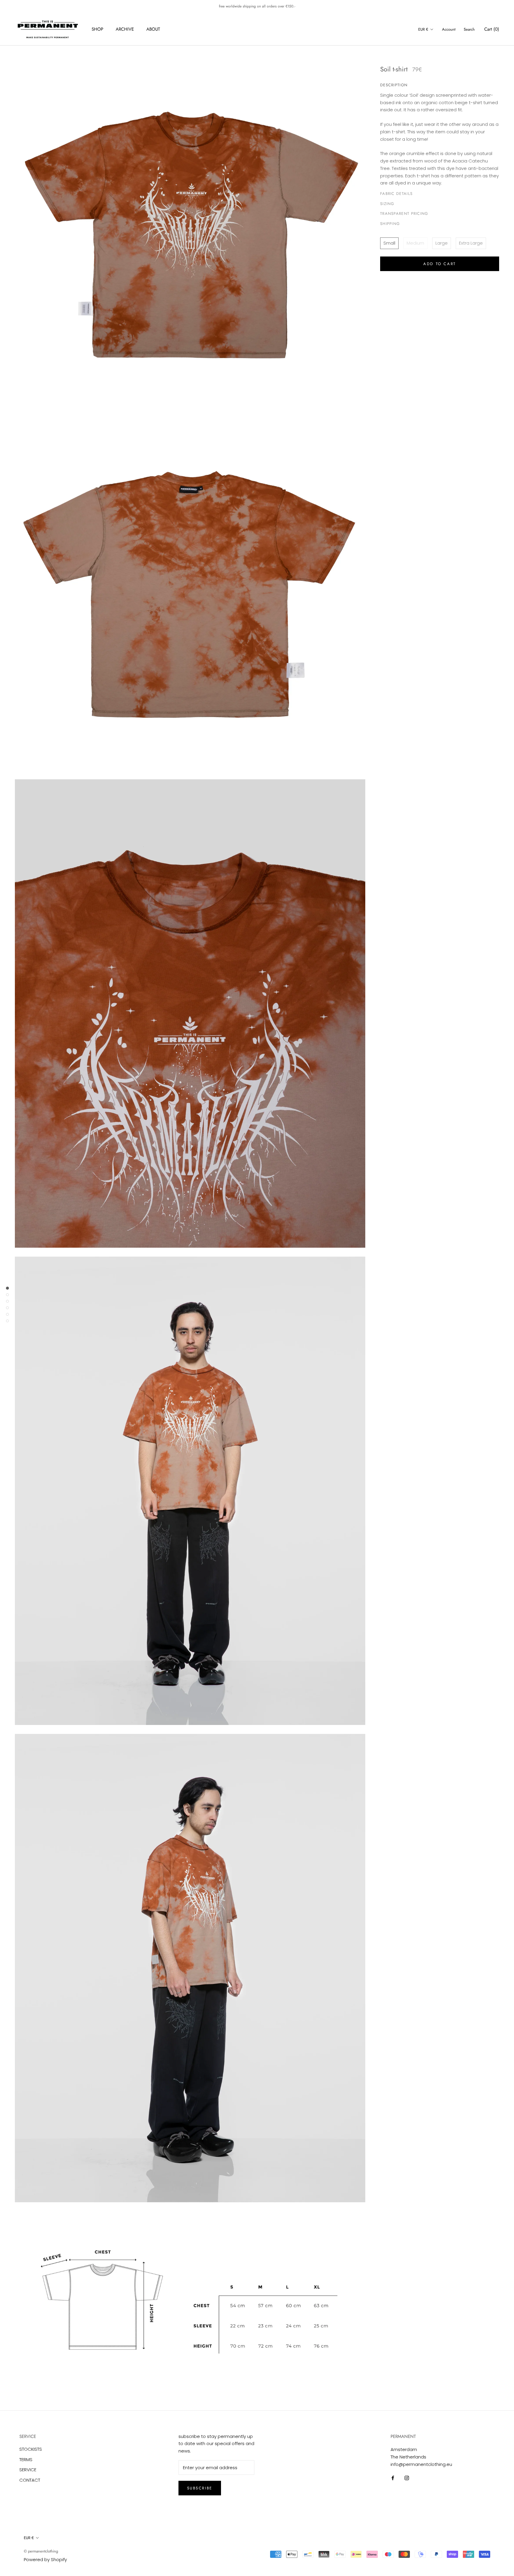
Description (394, 85)
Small (389, 243)
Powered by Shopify (45, 2559)
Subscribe (200, 2488)
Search (469, 29)
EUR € (423, 29)
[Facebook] (393, 2478)
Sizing (387, 204)
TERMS (26, 2460)
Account (449, 29)
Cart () (492, 29)
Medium (415, 243)
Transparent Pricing (404, 214)
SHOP (97, 29)
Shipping (390, 224)
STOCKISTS (31, 2449)
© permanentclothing (41, 2551)
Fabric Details (396, 194)
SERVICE (28, 2470)
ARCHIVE (125, 29)
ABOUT (153, 29)
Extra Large (471, 243)
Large (442, 243)
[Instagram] (407, 2478)
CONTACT (30, 2480)
